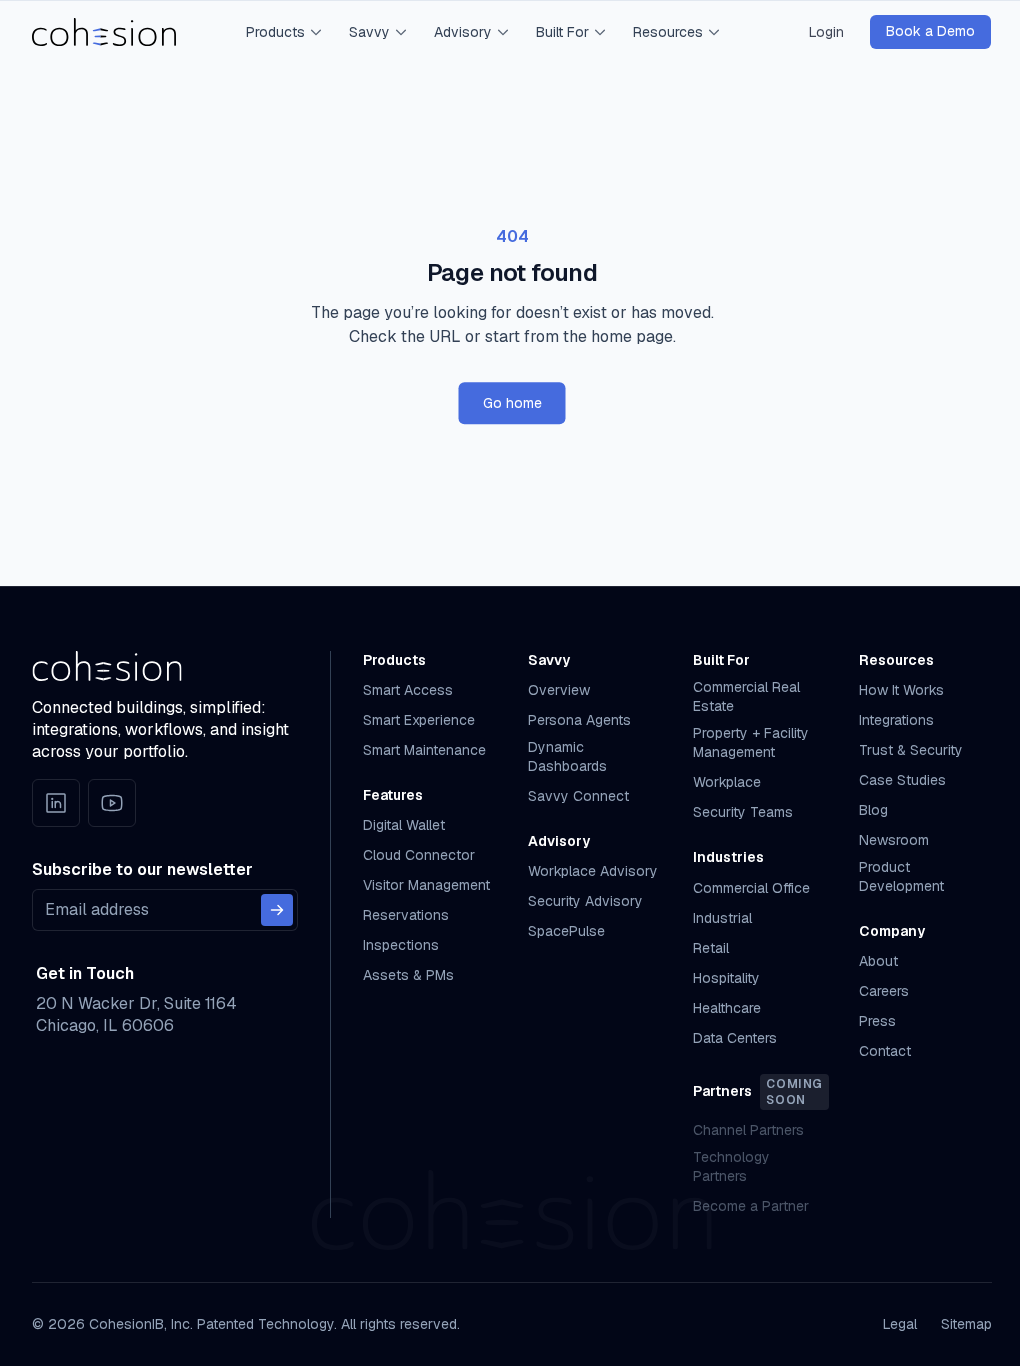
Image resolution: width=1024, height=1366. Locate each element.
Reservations (406, 915)
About (878, 961)
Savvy (369, 32)
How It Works (901, 690)
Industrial (722, 918)
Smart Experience (419, 720)
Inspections (401, 945)
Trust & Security (911, 750)
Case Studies (902, 780)
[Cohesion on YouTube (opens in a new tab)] (112, 803)
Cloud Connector (419, 855)
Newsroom (894, 840)
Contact (885, 1051)
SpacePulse (566, 931)
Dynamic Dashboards (567, 756)
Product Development (901, 876)
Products (275, 32)
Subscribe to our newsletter (142, 869)
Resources (668, 32)
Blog (873, 810)
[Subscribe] (277, 910)
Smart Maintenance (424, 750)
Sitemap (966, 1324)
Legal (900, 1324)
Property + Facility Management (751, 742)
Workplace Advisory (593, 871)
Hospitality (726, 978)
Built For (562, 32)
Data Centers (735, 1038)
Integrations (896, 720)
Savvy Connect (578, 796)
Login (826, 32)
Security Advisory (585, 901)
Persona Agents (579, 720)
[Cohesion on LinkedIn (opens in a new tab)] (56, 803)
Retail (711, 948)
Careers (884, 991)
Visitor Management (426, 885)
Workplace (727, 782)
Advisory (463, 32)
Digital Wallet (404, 825)
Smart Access (408, 690)
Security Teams (743, 812)
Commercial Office (751, 888)
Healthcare (727, 1008)
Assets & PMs (408, 975)
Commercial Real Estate (746, 696)
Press (877, 1021)
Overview (559, 690)
